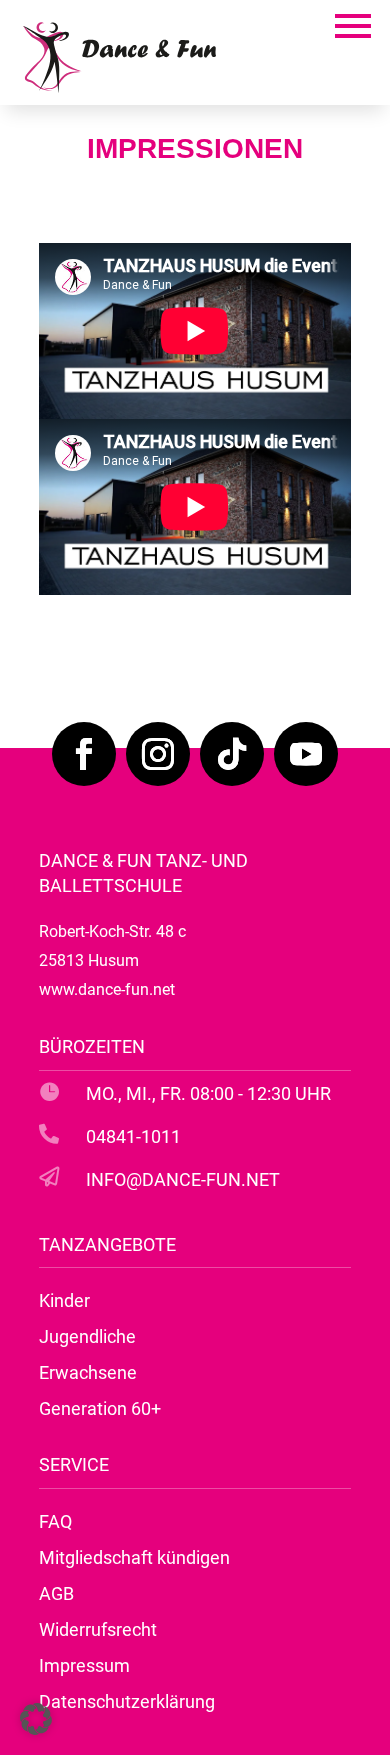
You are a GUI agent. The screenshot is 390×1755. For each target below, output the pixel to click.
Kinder (64, 1300)
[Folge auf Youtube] (306, 754)
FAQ (55, 1521)
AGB (56, 1593)
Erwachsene (88, 1372)
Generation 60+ (100, 1408)
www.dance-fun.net (107, 989)
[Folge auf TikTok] (232, 754)
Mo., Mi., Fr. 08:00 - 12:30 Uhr (208, 1093)
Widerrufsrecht (98, 1629)
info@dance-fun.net (183, 1179)
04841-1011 (133, 1136)
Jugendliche (87, 1336)
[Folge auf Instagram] (158, 754)
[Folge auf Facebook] (84, 754)
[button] (36, 1719)
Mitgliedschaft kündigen (134, 1557)
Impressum (84, 1665)
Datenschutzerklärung (127, 1701)
